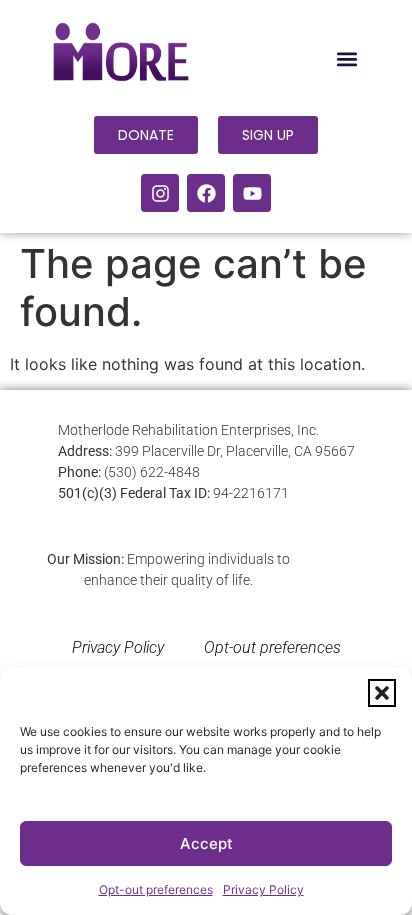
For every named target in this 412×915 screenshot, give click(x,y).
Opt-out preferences (156, 889)
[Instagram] (160, 193)
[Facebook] (206, 193)
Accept (206, 843)
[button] (382, 693)
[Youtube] (252, 193)
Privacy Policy (263, 889)
